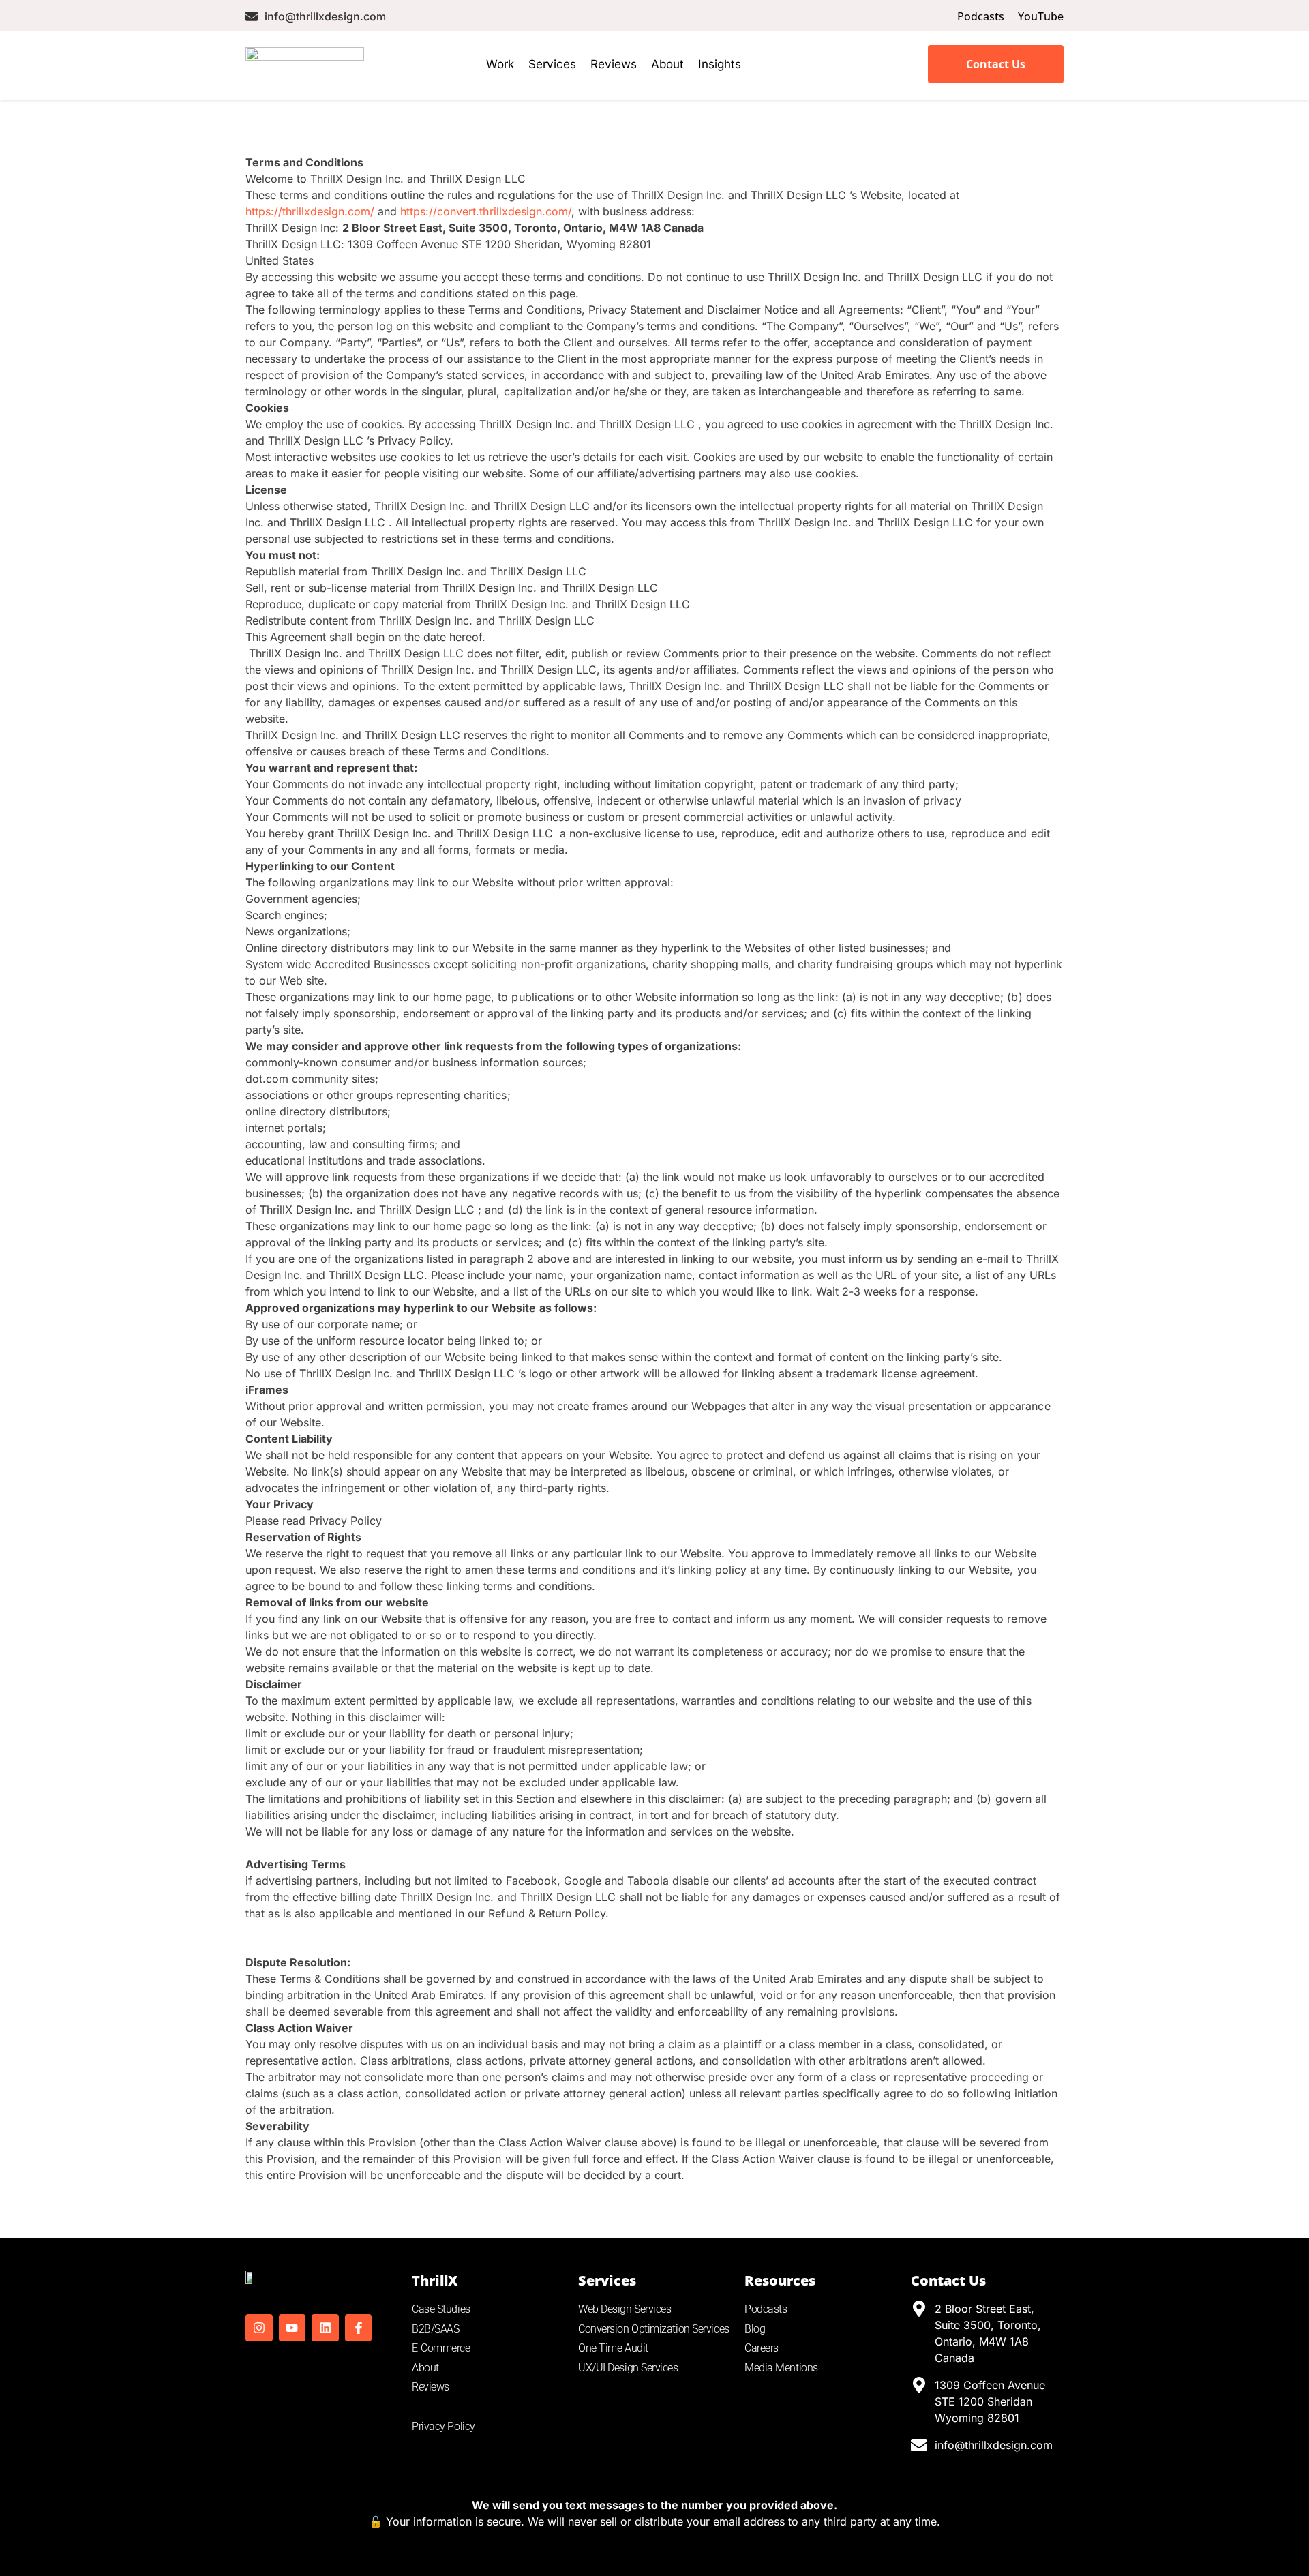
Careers (762, 2348)
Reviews (614, 64)
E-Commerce (441, 2348)
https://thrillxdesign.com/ (310, 211)
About (667, 64)
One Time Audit (613, 2348)
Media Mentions (781, 2368)
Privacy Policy (443, 2426)
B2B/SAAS (435, 2329)
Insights (720, 64)
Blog (755, 2329)
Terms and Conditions (462, 2407)
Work (500, 64)
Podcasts (766, 2309)
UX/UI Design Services (628, 2368)
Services (552, 64)
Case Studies (441, 2309)
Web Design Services (625, 2309)
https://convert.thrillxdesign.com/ (485, 211)
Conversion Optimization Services (654, 2329)
